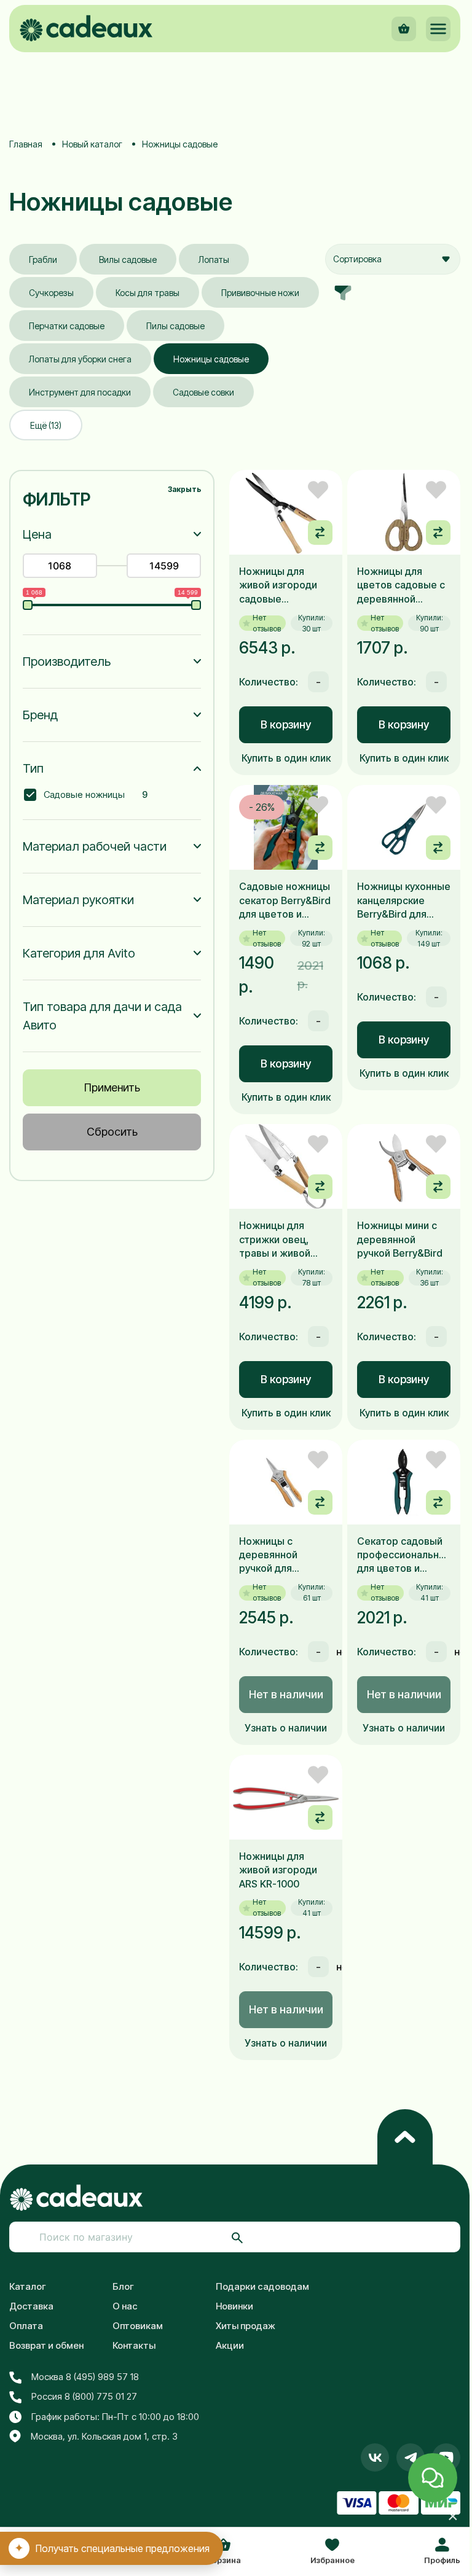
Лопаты (214, 260)
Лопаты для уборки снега (80, 359)
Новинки (234, 2306)
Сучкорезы (51, 293)
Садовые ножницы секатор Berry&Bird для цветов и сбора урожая (285, 900)
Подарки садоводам (262, 2286)
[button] (438, 29)
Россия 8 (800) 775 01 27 (84, 2396)
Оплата (26, 2326)
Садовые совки (203, 392)
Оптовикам (138, 2326)
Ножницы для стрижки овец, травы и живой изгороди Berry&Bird (275, 1239)
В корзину (286, 724)
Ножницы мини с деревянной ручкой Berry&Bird (400, 1239)
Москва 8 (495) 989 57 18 (85, 2377)
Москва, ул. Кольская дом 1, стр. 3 (104, 2436)
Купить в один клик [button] (286, 758)
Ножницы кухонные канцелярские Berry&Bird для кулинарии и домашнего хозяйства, (404, 900)
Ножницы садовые (211, 359)
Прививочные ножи (260, 293)
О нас (125, 2306)
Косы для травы (147, 293)
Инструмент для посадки (80, 392)
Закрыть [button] (184, 489)
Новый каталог (92, 144)
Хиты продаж (246, 2326)
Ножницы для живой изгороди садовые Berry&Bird (278, 585)
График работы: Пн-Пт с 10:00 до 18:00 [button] (115, 2417)
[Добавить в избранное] (318, 490)
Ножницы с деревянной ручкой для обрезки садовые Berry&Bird (281, 1555)
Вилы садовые (128, 260)
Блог (123, 2286)
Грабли (43, 260)
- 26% (262, 807)
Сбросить (112, 1132)
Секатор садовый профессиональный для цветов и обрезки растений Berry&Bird (404, 1555)
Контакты (134, 2345)
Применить (112, 1087)
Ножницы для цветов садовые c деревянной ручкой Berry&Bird (401, 585)
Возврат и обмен (46, 2345)
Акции (230, 2345)
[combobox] (393, 259)
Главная (26, 144)
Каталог (28, 2286)
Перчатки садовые (67, 326)
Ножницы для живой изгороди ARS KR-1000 (278, 1870)
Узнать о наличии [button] (286, 1728)
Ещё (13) (46, 425)
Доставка (31, 2306)
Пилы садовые (175, 326)
